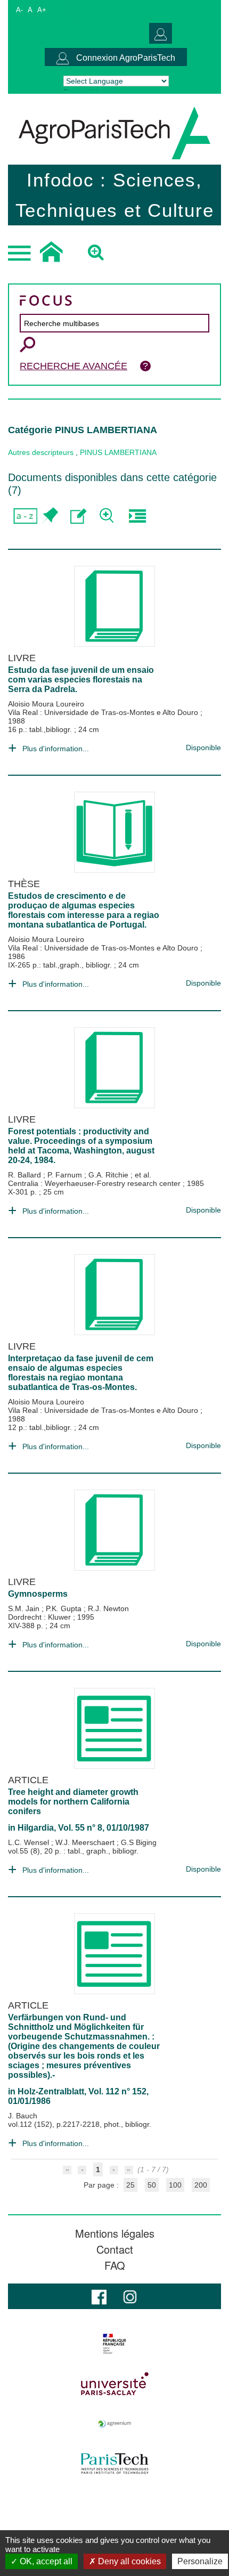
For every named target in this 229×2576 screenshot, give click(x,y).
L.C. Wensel (30, 1842)
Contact (115, 2249)
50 (152, 2185)
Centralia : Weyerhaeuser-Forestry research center (95, 1183)
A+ (42, 10)
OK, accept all (45, 2561)
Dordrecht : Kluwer (40, 1617)
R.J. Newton (108, 1608)
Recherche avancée (73, 366)
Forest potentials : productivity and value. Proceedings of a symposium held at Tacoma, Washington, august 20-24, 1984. (81, 1146)
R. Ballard (26, 1175)
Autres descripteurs (41, 452)
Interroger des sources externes (137, 516)
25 (130, 2185)
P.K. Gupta (65, 1608)
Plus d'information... (56, 749)
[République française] (114, 2344)
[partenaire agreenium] (114, 2424)
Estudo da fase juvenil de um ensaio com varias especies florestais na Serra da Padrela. (81, 680)
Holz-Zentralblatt (51, 2091)
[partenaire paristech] (114, 2464)
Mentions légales (115, 2233)
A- (19, 10)
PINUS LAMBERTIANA (118, 452)
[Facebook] (99, 2296)
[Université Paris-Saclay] (114, 2384)
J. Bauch (23, 2116)
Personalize (200, 2561)
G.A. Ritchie (109, 1175)
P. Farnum (66, 1175)
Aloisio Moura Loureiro (46, 704)
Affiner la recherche (108, 516)
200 (201, 2185)
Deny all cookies (128, 2561)
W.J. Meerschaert (86, 1842)
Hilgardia (36, 1828)
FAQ (115, 2265)
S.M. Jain (25, 1608)
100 (175, 2185)
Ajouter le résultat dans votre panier (49, 516)
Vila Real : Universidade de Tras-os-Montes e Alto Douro (104, 712)
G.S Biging (139, 1842)
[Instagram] (130, 2296)
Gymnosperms (38, 1594)
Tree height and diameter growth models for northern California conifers (73, 1802)
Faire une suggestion (79, 516)
